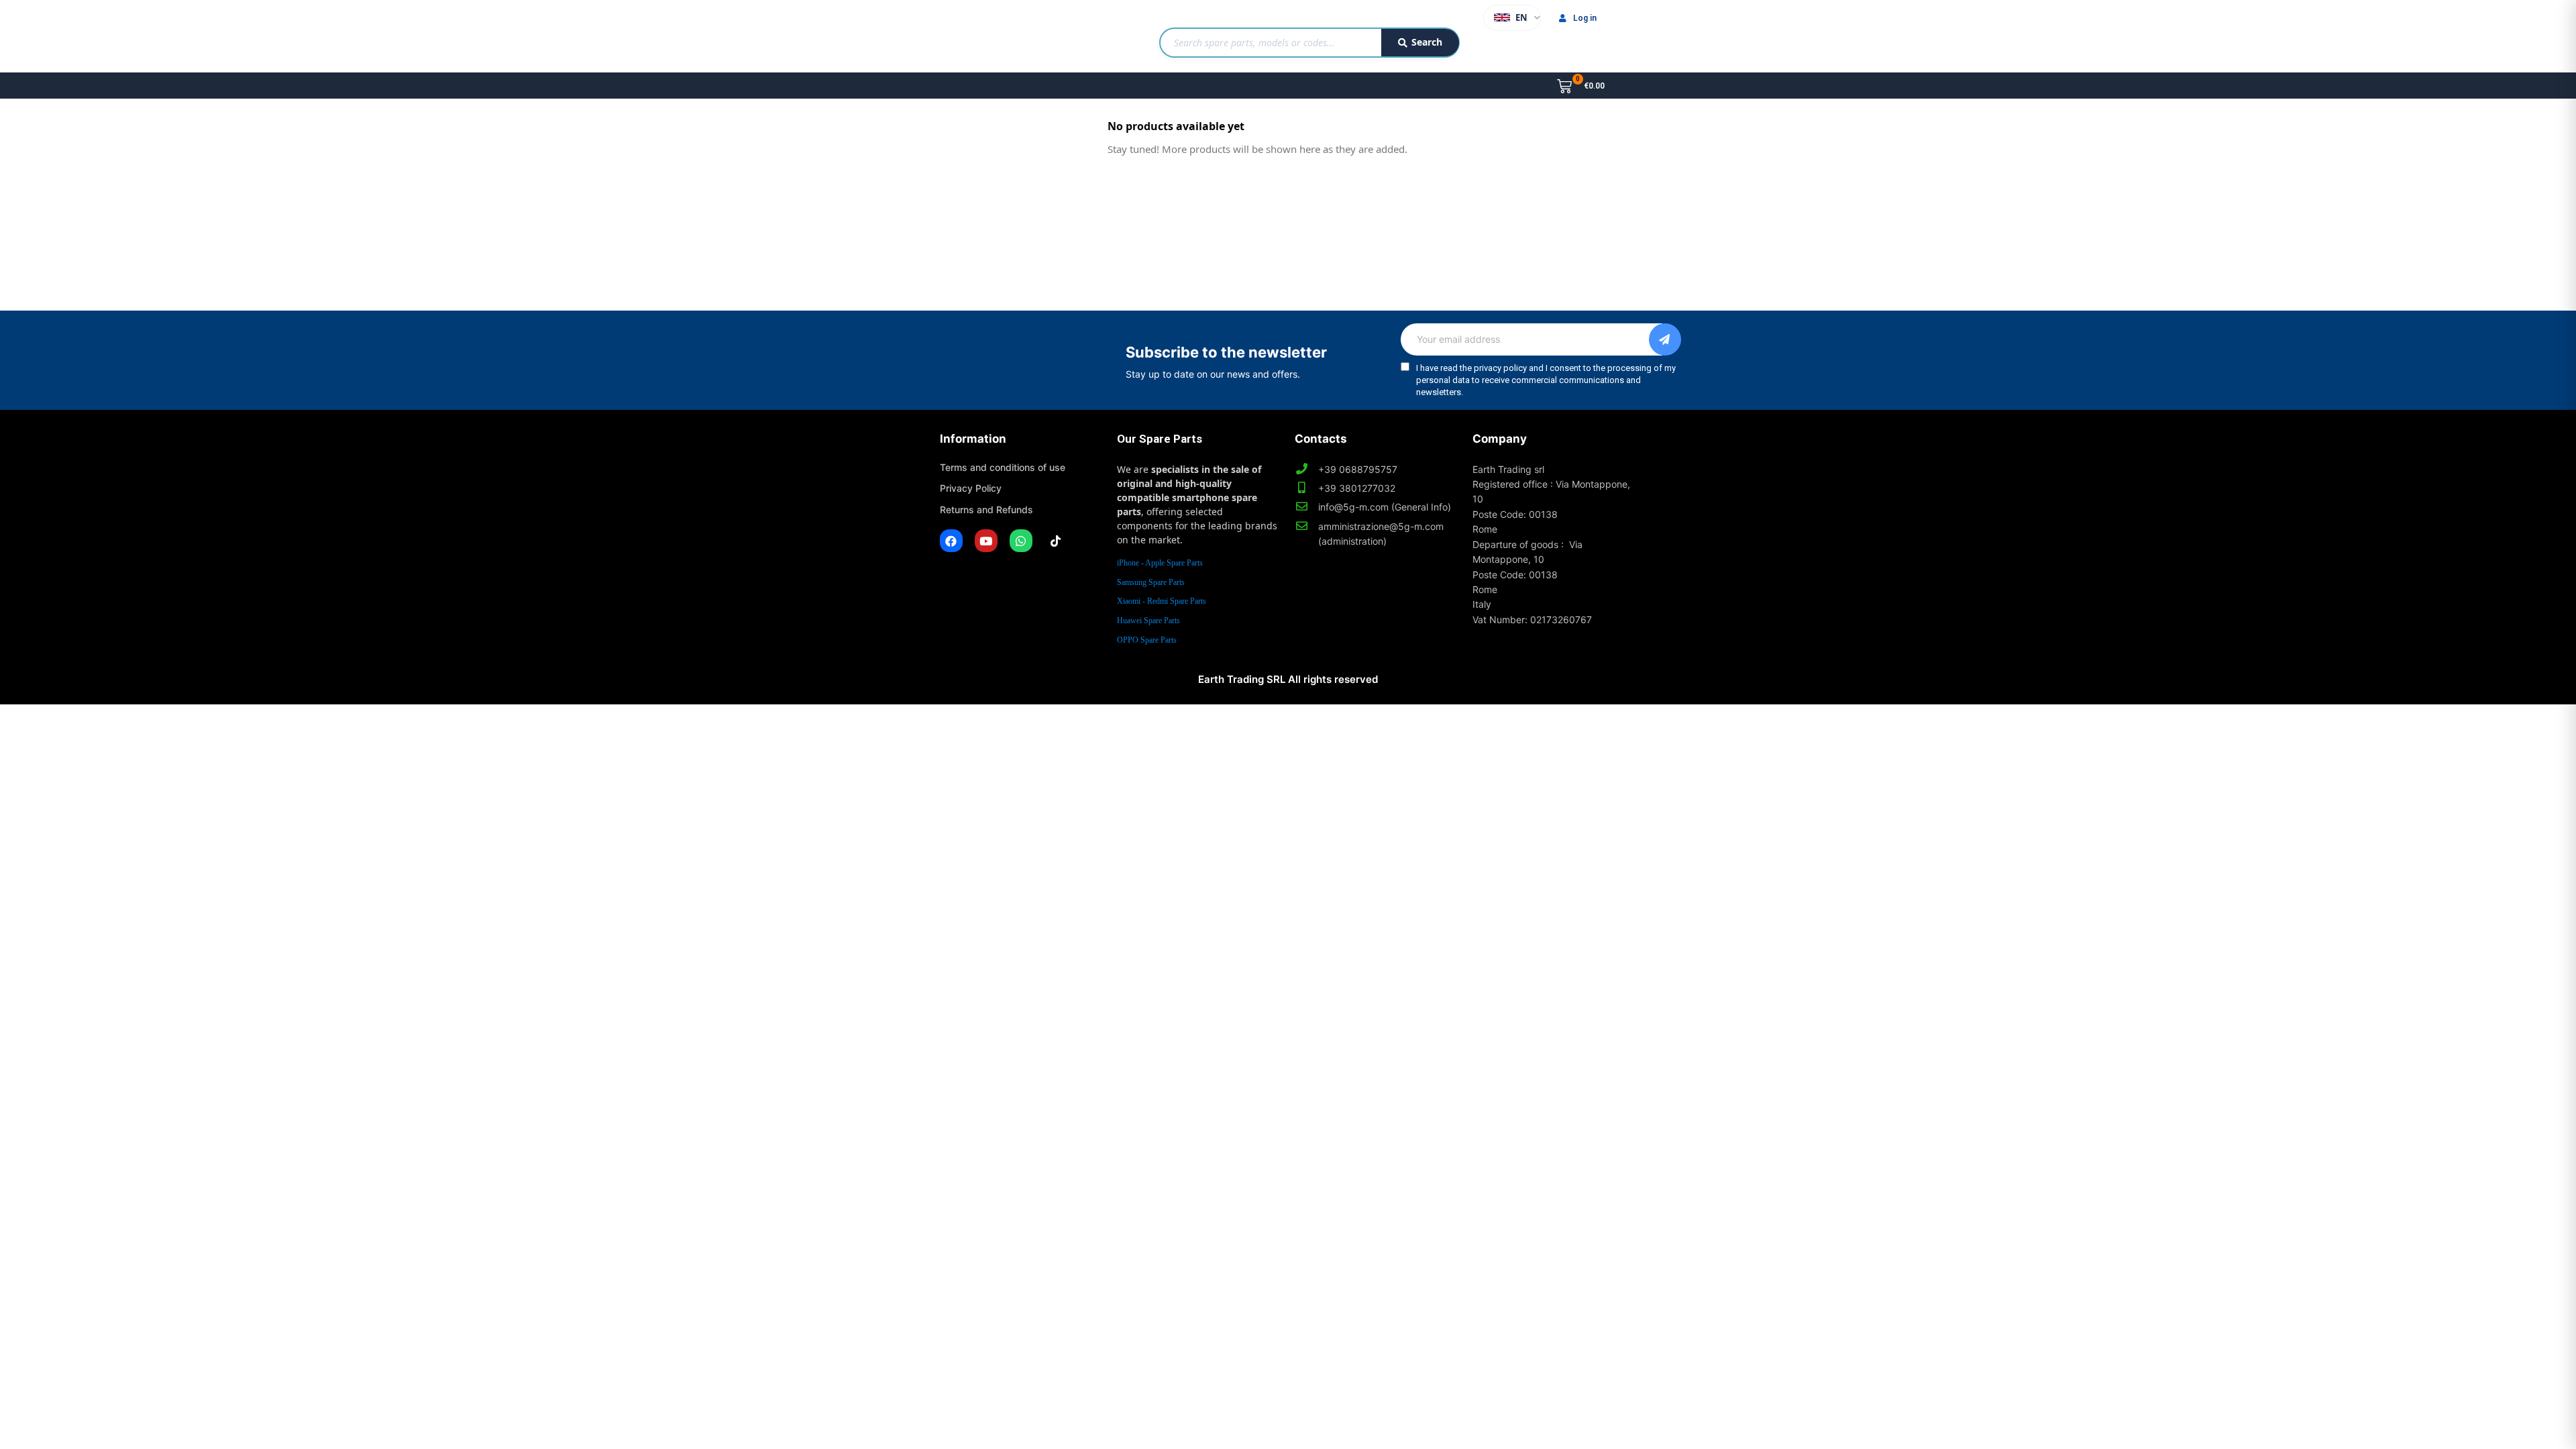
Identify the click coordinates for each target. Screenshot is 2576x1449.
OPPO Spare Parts (1147, 640)
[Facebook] (951, 541)
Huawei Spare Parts (1148, 621)
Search (1427, 42)
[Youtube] (986, 541)
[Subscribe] (1665, 339)
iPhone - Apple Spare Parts (1160, 563)
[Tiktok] (1056, 541)
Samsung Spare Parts (1151, 582)
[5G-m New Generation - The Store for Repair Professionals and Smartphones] (1009, 36)
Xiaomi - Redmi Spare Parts (1162, 601)
